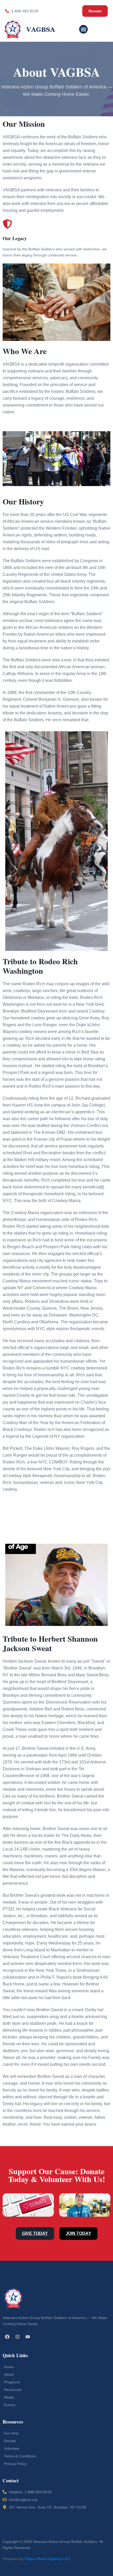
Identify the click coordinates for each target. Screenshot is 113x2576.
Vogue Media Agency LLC (47, 2559)
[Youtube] (28, 2337)
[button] (83, 29)
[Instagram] (17, 2337)
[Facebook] (7, 2337)
